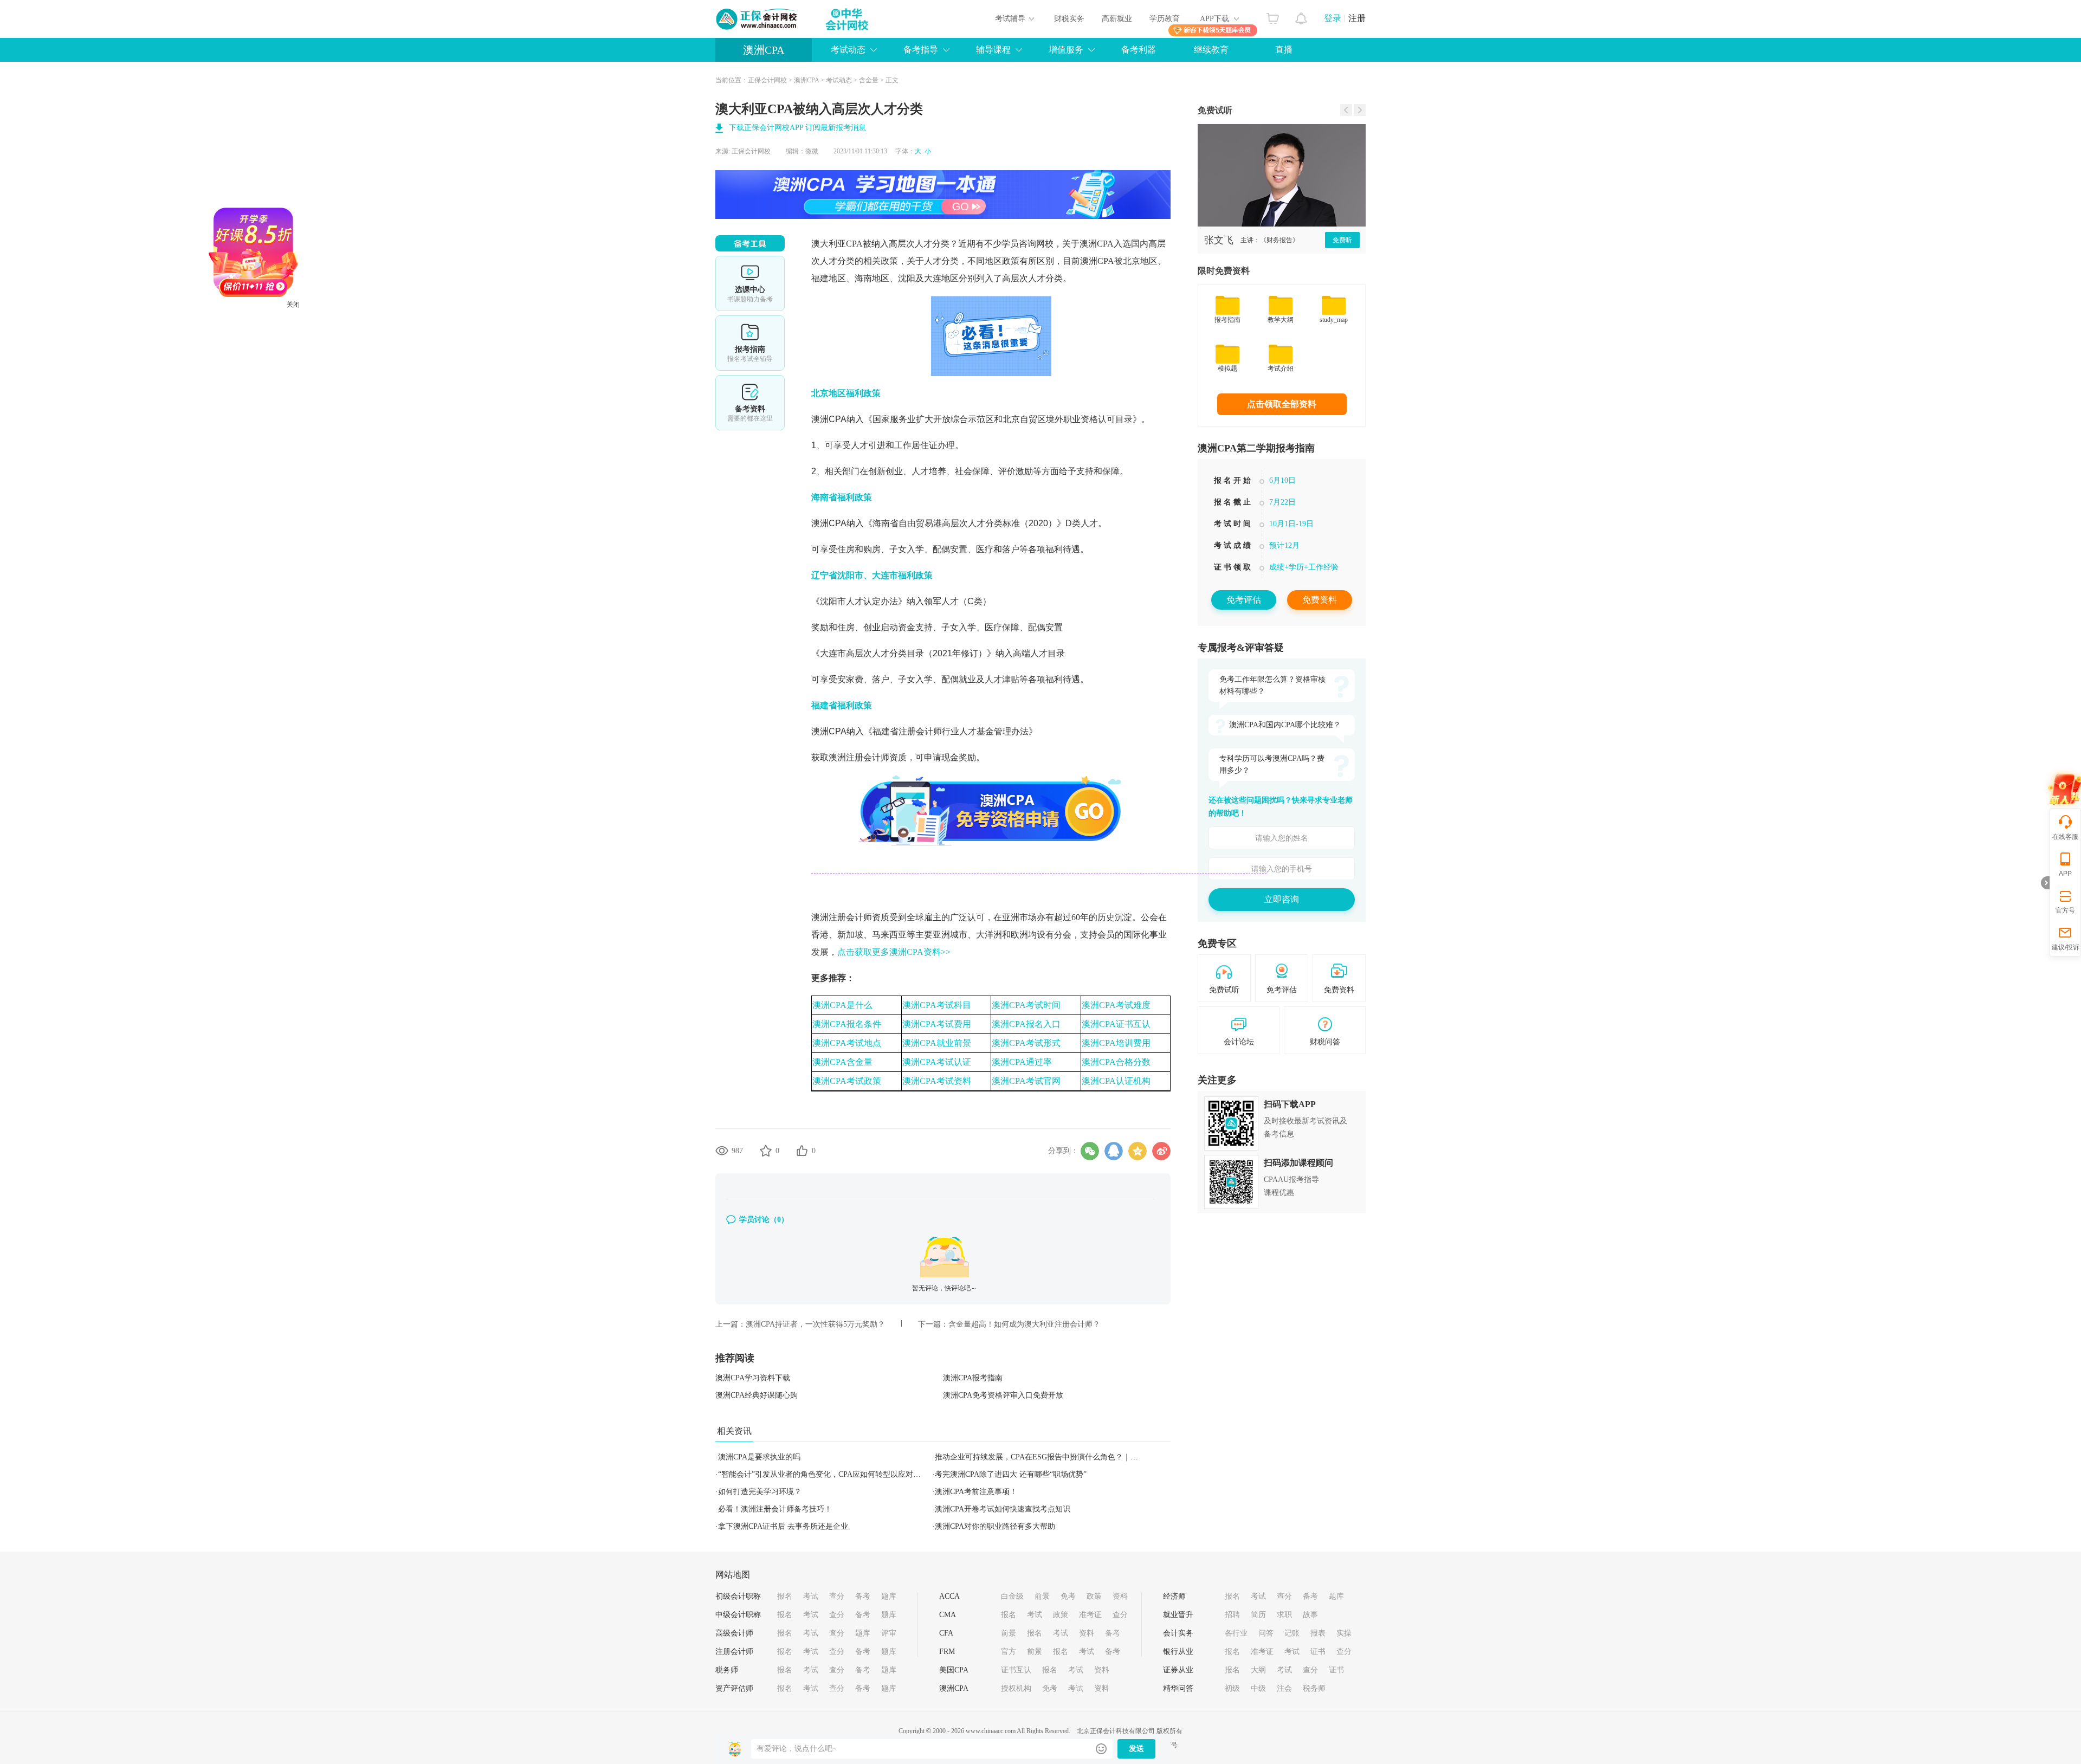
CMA (948, 1615)
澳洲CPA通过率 (1022, 1062)
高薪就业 (1117, 19)
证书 (1318, 1652)
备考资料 (750, 403)
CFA (946, 1633)
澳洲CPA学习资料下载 (753, 1378)
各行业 (1236, 1633)
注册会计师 (734, 1652)
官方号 (2065, 910)
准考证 (1090, 1615)
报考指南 (750, 343)
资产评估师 (734, 1688)
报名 (785, 1596)
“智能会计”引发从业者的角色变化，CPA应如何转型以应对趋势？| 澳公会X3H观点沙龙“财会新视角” (885, 1474)
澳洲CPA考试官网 (1026, 1081)
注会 (1284, 1688)
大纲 (1258, 1670)
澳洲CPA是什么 (842, 1005)
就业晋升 (1178, 1615)
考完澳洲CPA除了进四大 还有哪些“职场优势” (1011, 1474)
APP (2065, 874)
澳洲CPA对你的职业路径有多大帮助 (995, 1526)
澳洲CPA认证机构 (1116, 1081)
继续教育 (1211, 50)
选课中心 (750, 283)
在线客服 (2065, 837)
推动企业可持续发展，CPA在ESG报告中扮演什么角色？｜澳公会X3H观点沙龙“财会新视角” (1089, 1457)
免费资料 (1320, 600)
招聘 (1232, 1615)
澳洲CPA (764, 50)
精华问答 (1178, 1688)
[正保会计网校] (757, 19)
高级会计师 (734, 1633)
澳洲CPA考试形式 (1026, 1043)
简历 (1258, 1615)
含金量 (869, 80)
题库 (889, 1596)
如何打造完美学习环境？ (760, 1492)
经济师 (1174, 1596)
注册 (1357, 18)
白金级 (1012, 1596)
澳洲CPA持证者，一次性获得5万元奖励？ (815, 1324)
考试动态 (839, 80)
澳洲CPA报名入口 (1026, 1024)
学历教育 (1165, 19)
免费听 (1342, 240)
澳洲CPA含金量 (842, 1062)
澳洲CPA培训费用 (1116, 1043)
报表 (1318, 1633)
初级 (1232, 1688)
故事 (1310, 1615)
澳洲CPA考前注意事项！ (976, 1492)
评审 (889, 1633)
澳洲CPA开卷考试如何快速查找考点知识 (1003, 1509)
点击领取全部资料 (1282, 404)
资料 (1120, 1596)
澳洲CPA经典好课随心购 (757, 1395)
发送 (1136, 1749)
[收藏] (766, 1151)
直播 (1284, 50)
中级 (1258, 1688)
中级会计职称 (738, 1615)
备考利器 (1139, 50)
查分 (837, 1596)
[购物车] (1273, 16)
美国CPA (954, 1670)
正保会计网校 (767, 80)
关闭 (366, 378)
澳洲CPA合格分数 (1116, 1062)
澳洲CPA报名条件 (847, 1024)
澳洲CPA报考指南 (973, 1378)
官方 (1009, 1652)
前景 (1042, 1596)
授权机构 (1016, 1688)
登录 (1333, 18)
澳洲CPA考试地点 (847, 1043)
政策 (1094, 1596)
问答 (1266, 1633)
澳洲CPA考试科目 (937, 1005)
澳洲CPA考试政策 (847, 1081)
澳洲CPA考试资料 (937, 1081)
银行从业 (1178, 1652)
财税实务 (1069, 19)
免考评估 (1244, 600)
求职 (1284, 1615)
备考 (863, 1596)
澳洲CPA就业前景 (937, 1043)
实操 (1344, 1633)
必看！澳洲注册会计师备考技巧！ (775, 1509)
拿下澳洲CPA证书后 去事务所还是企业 (783, 1526)
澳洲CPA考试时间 (1026, 1005)
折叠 (2045, 883)
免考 (1068, 1596)
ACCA (949, 1596)
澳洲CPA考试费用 (937, 1024)
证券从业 (1178, 1670)
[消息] (1301, 16)
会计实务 (1178, 1633)
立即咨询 (1282, 899)
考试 (811, 1596)
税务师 (727, 1670)
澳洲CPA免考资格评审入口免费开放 (1003, 1395)
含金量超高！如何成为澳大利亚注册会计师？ (1024, 1324)
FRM (947, 1652)
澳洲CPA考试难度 (1116, 1005)
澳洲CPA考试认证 (937, 1062)
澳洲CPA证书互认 (1116, 1024)
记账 (1292, 1633)
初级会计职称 (738, 1596)
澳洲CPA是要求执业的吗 (759, 1457)
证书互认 (1016, 1670)
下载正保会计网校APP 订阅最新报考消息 (797, 128)
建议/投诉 (2066, 947)
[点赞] (802, 1151)
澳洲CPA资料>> (894, 952)
